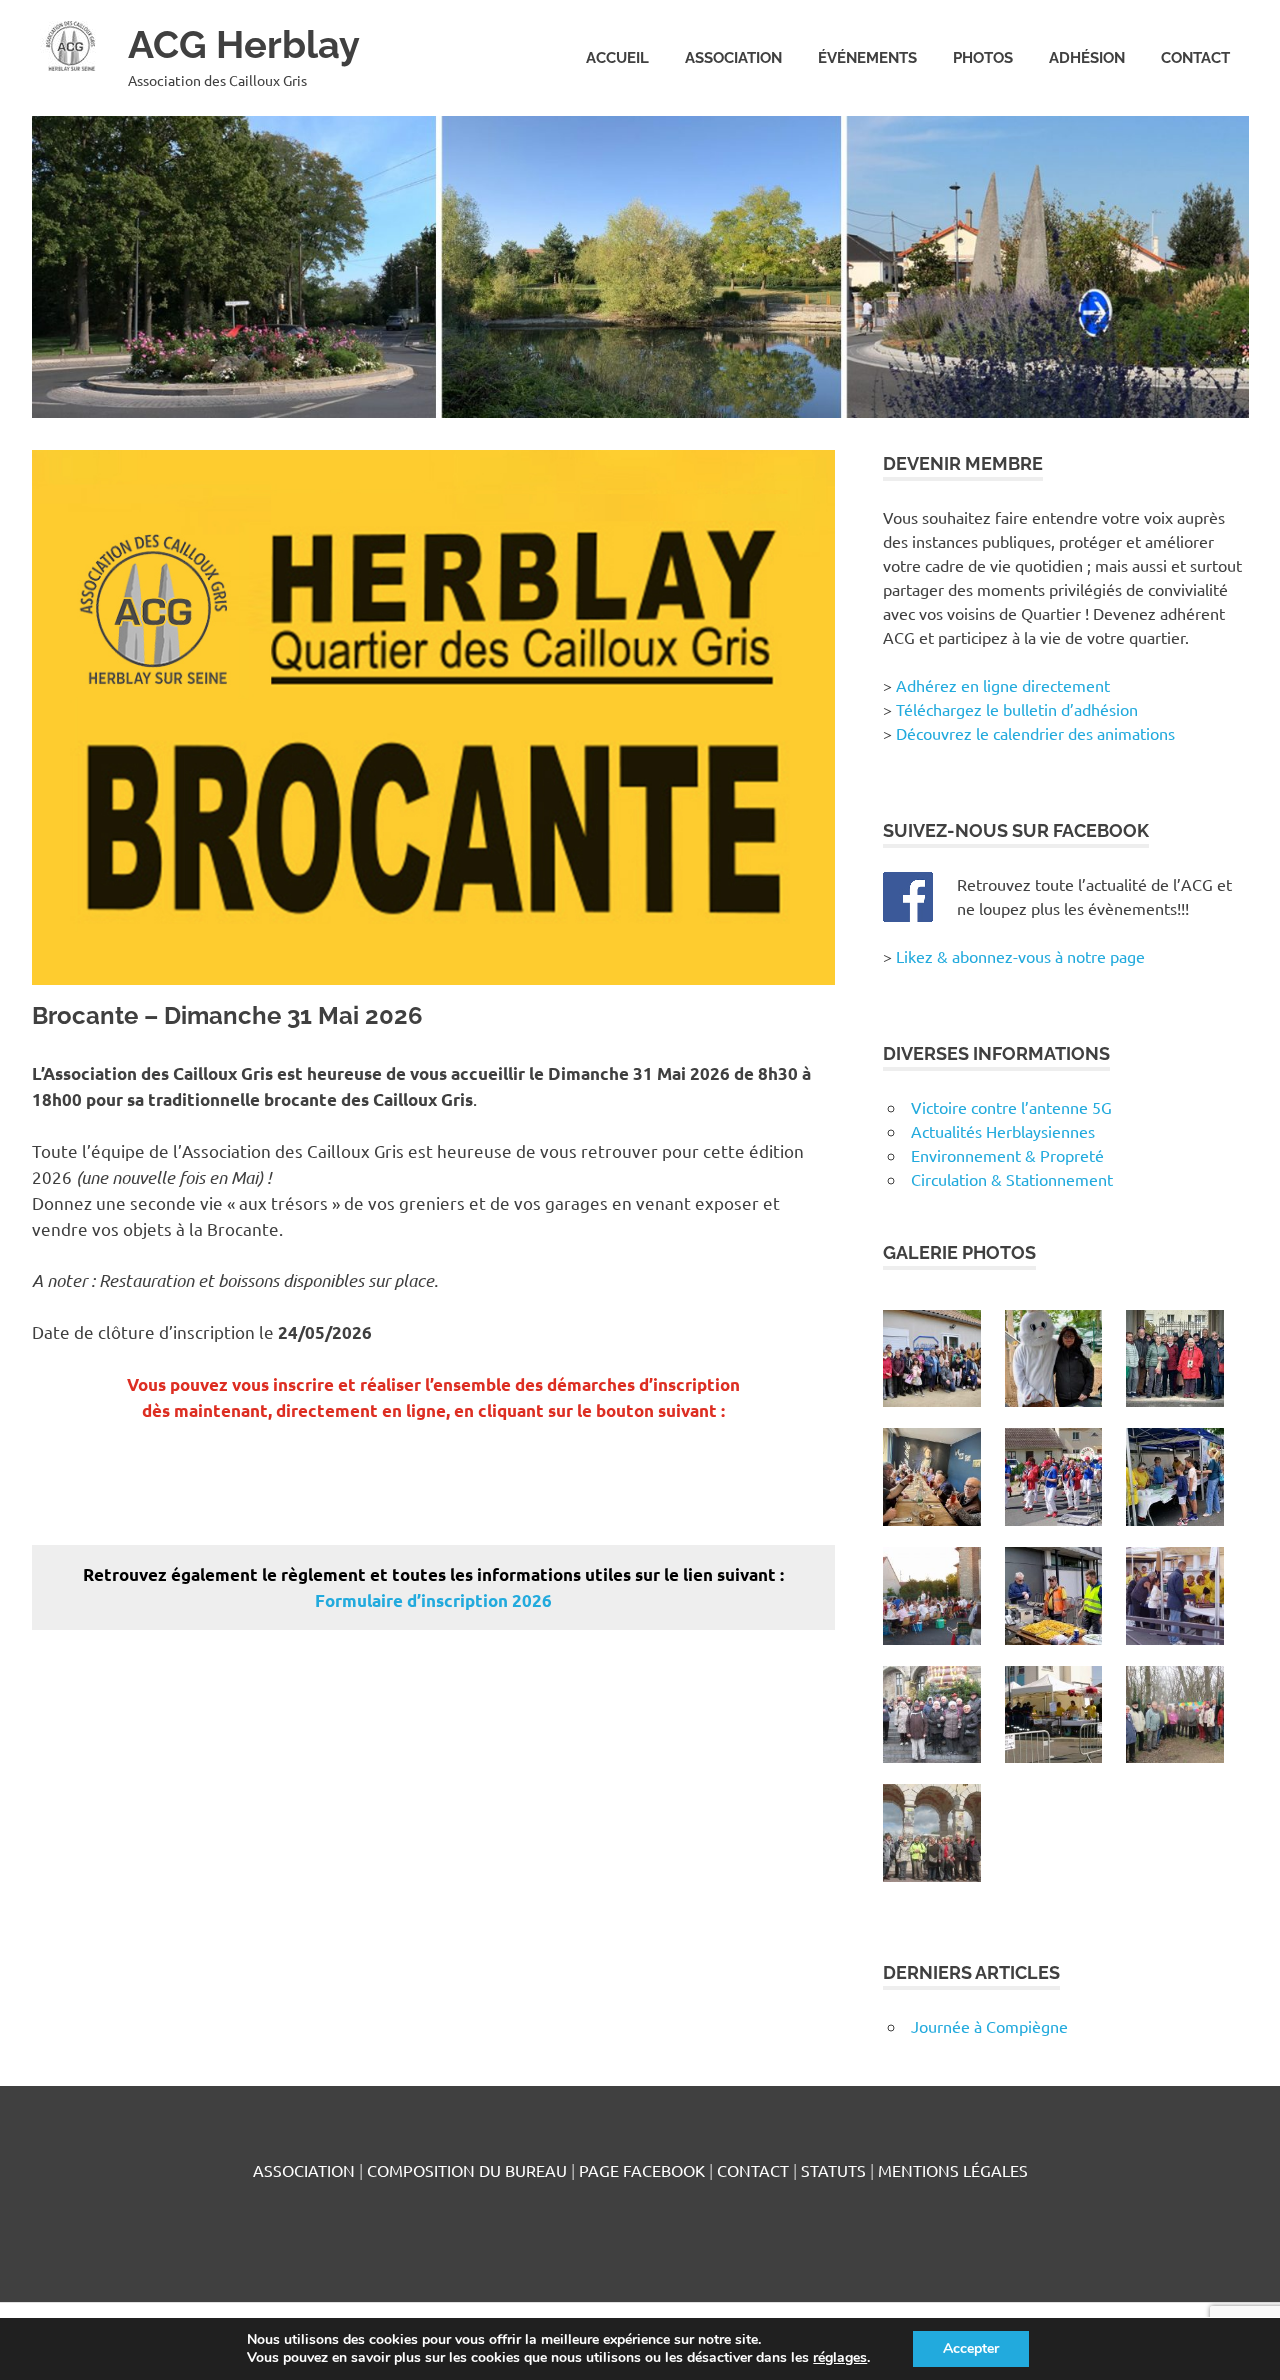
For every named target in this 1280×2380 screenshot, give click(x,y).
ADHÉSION (1087, 58)
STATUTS (833, 2170)
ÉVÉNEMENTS (867, 58)
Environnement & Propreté (1007, 1155)
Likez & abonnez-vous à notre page (1020, 956)
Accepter (971, 2348)
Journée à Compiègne (989, 2026)
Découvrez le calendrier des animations (1035, 733)
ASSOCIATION (733, 58)
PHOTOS (983, 58)
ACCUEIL (617, 58)
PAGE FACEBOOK (642, 2170)
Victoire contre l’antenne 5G (1011, 1107)
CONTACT (1195, 58)
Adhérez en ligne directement (1003, 685)
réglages (840, 2358)
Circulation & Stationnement (1012, 1179)
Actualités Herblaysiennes (1003, 1131)
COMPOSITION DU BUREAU (467, 2170)
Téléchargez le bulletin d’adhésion (1017, 709)
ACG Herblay (244, 44)
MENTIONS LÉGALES (953, 2170)
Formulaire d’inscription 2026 (433, 1600)
